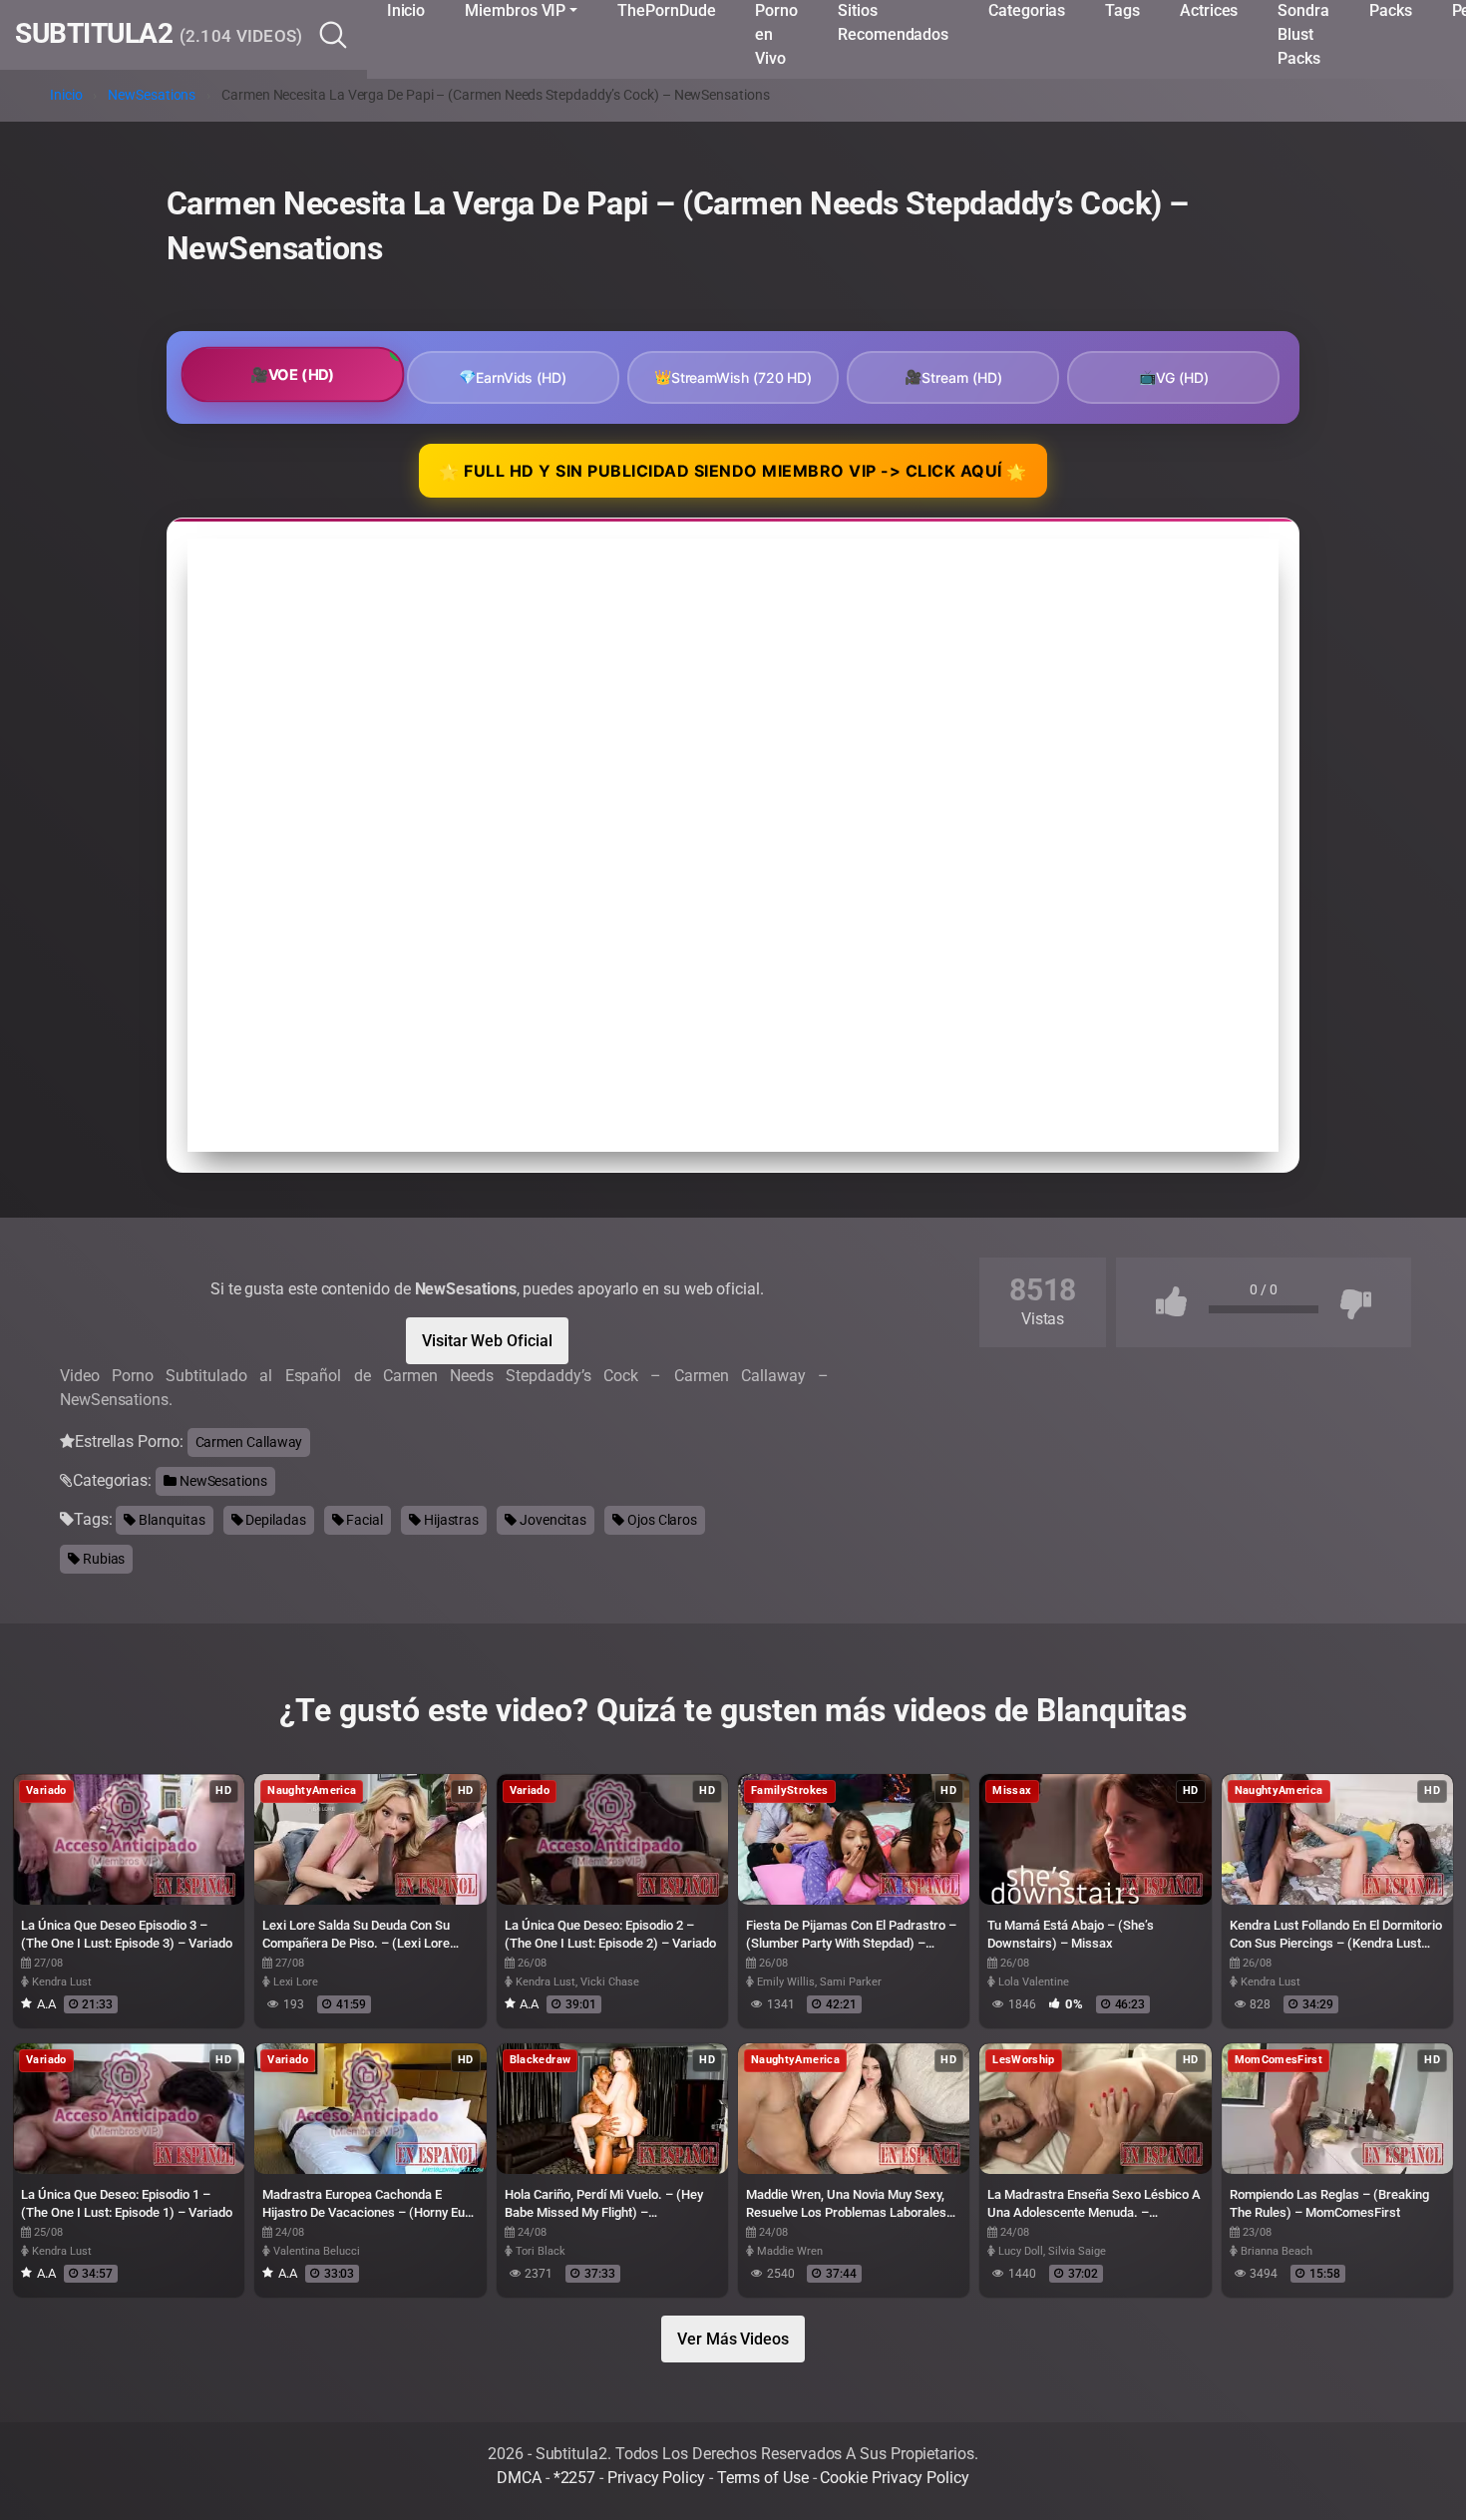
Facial (364, 1520)
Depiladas (274, 1520)
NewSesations (152, 95)
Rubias (102, 1559)
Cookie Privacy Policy (894, 2478)
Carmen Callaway (249, 1442)
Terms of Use (763, 2478)
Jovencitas (551, 1520)
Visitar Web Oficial (487, 1341)
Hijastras (450, 1520)
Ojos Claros (661, 1520)
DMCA (519, 2478)
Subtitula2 (159, 35)
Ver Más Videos (733, 2339)
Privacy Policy (656, 2478)
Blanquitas (170, 1520)
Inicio (66, 95)
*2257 (575, 2478)
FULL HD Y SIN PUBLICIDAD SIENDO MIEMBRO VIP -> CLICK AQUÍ (733, 472)
